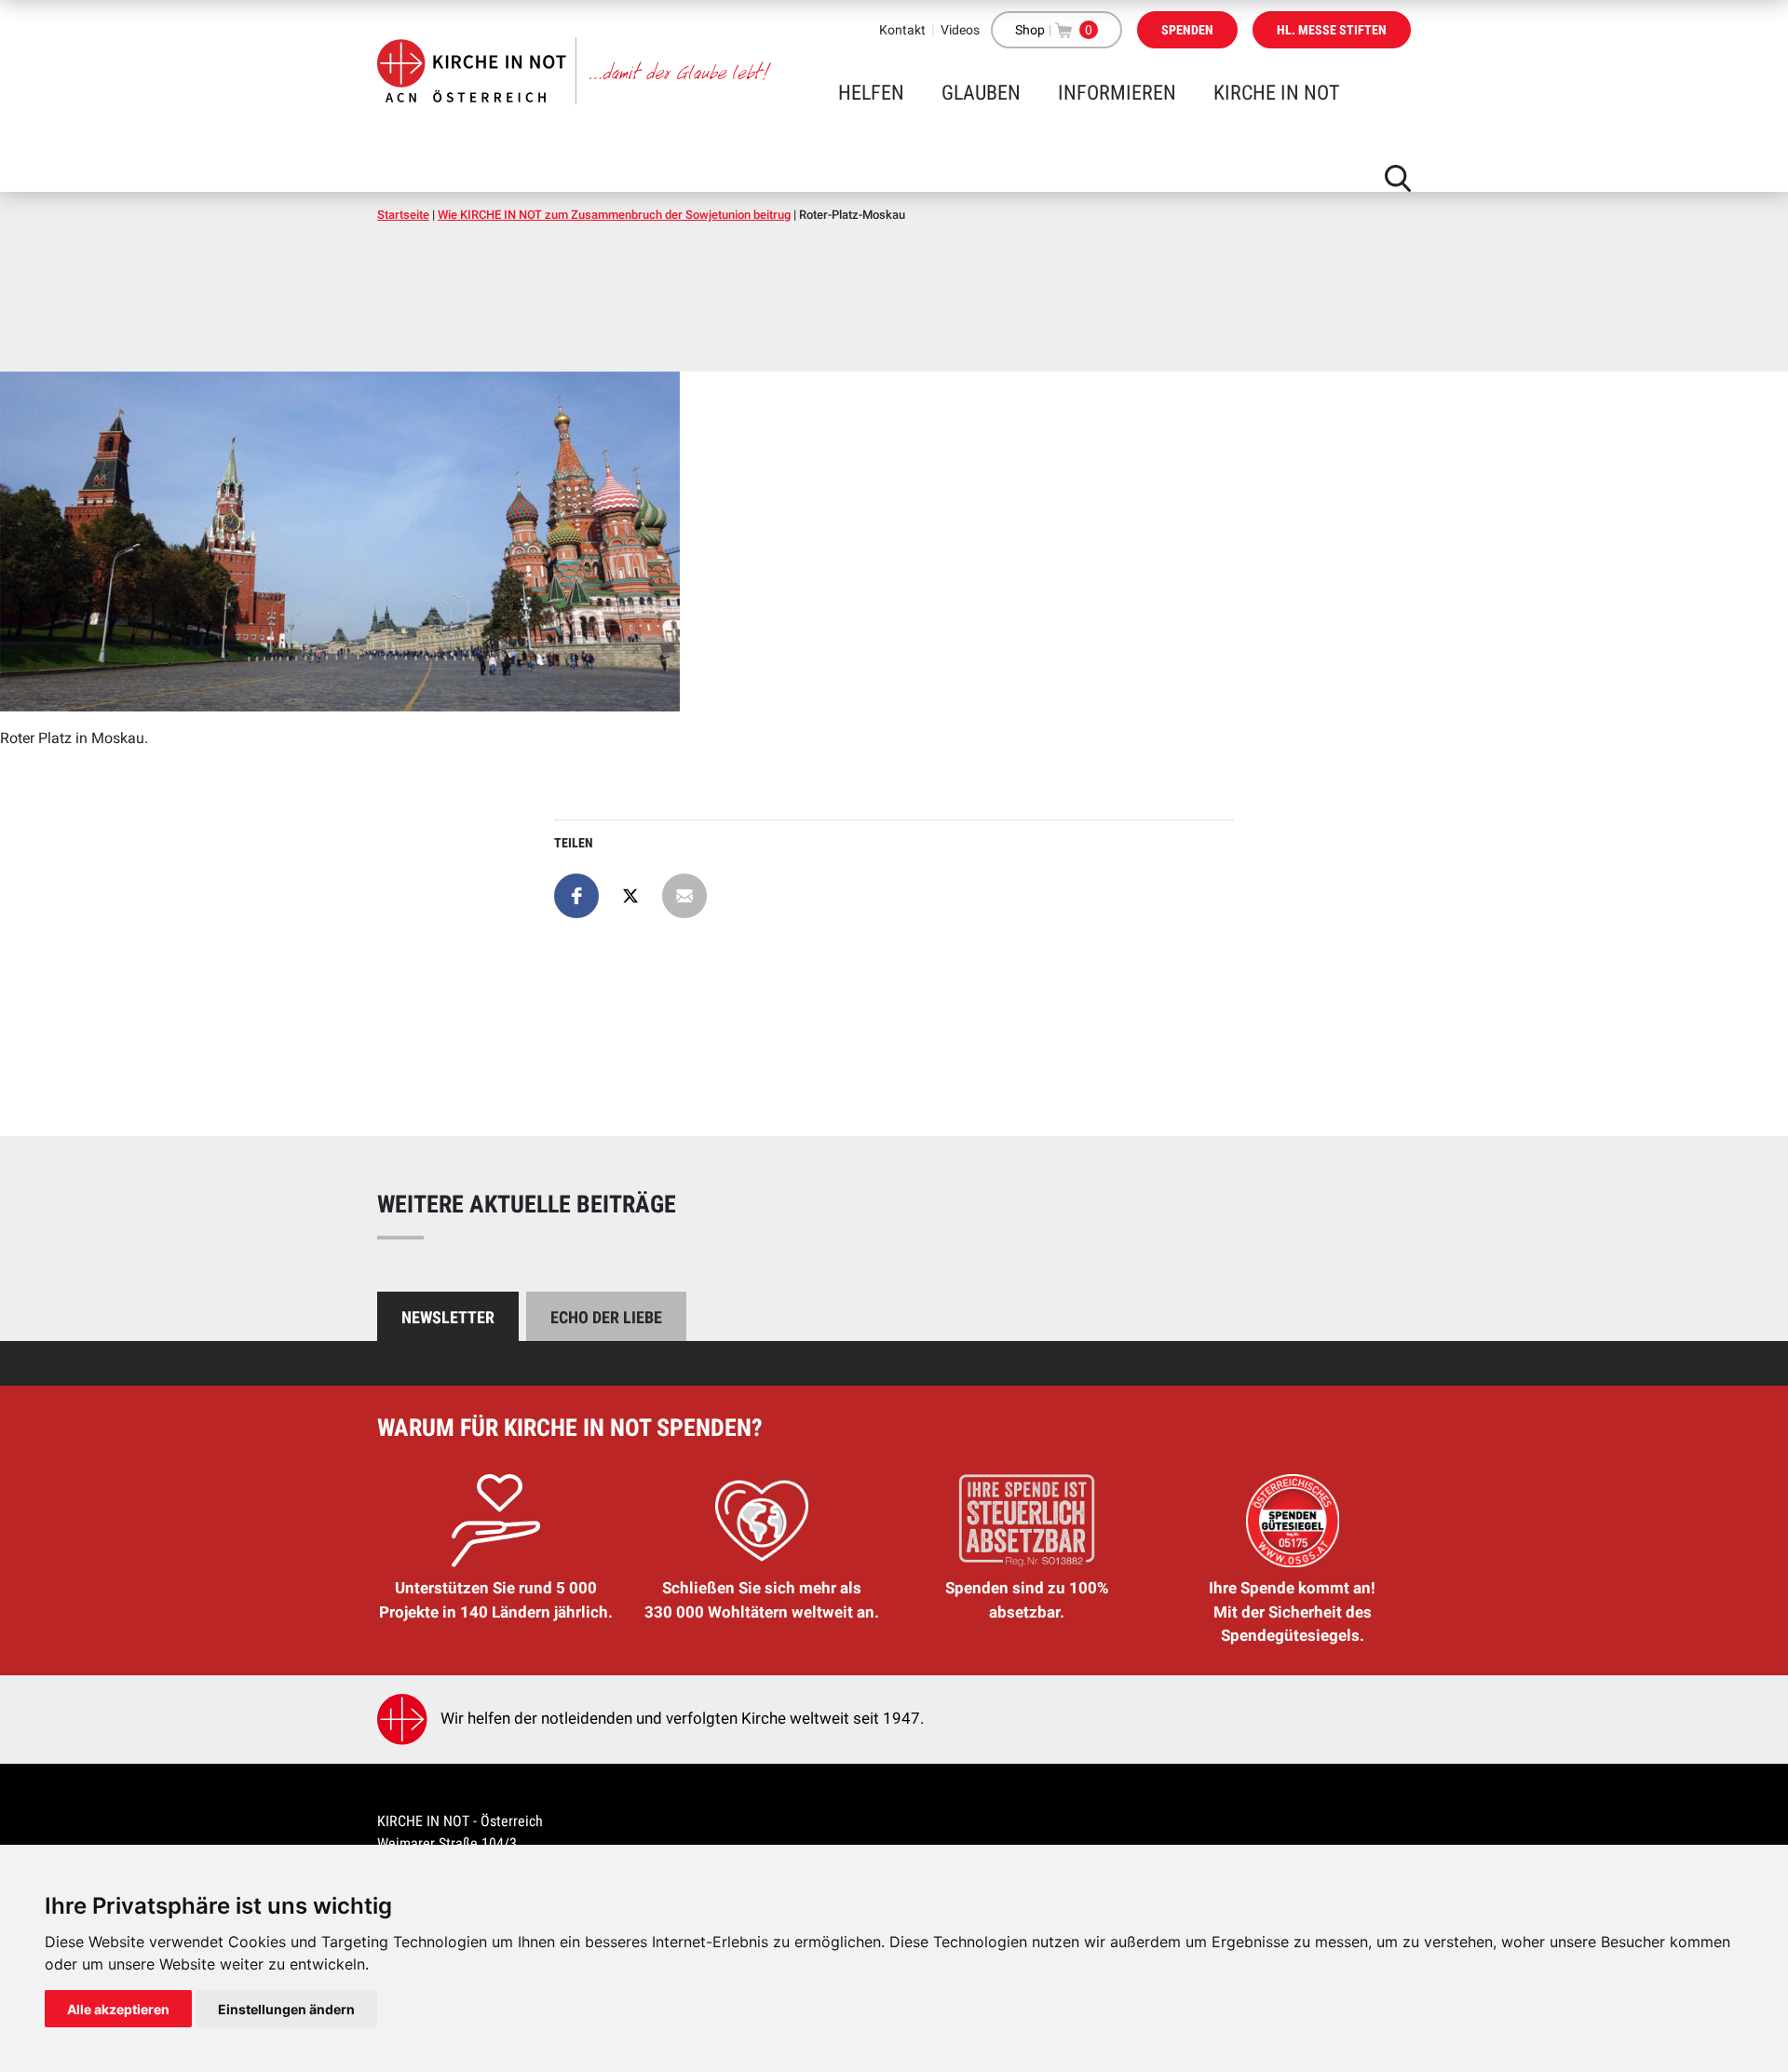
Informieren (1117, 93)
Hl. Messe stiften (1332, 30)
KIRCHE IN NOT (1276, 93)
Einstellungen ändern (286, 2009)
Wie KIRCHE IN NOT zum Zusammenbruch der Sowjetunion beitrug (614, 215)
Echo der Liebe (606, 1317)
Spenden (1187, 30)
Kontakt (902, 30)
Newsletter (448, 1317)
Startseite (403, 215)
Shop (1030, 30)
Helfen (871, 93)
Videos (960, 30)
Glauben (981, 93)
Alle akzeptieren (118, 2009)
